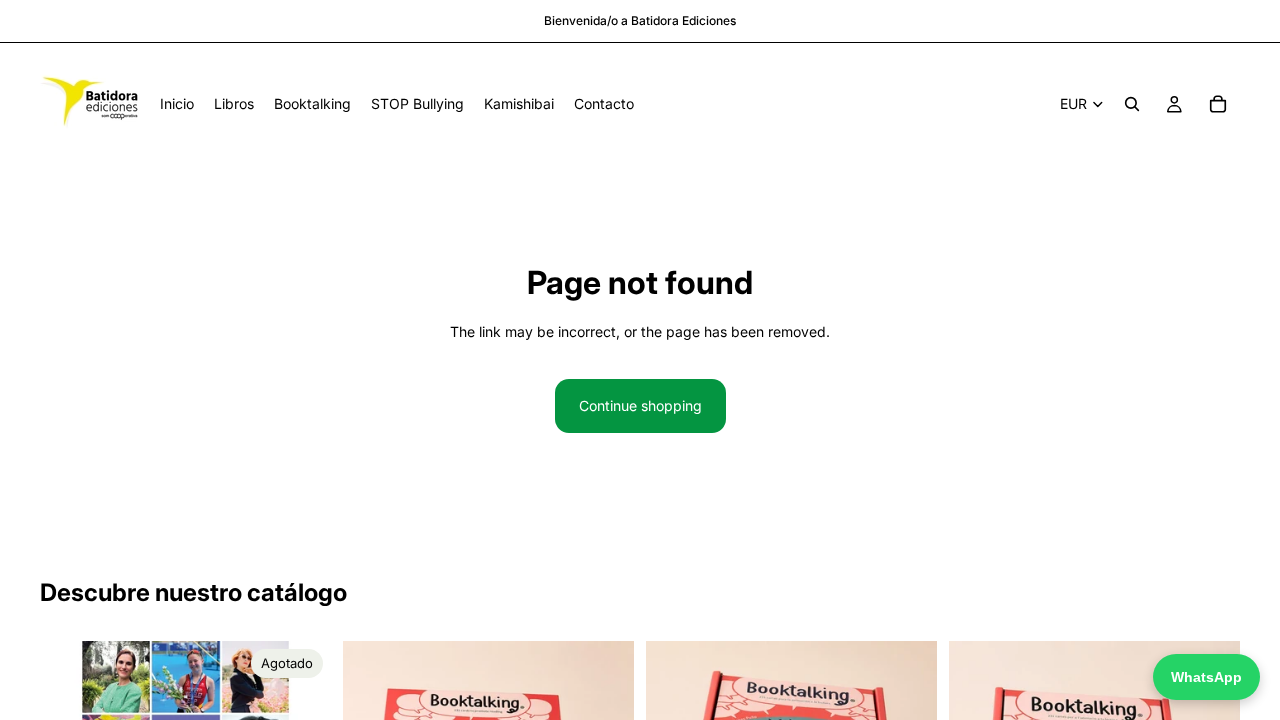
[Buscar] (1132, 104)
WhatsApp (1206, 677)
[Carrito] (1218, 104)
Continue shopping (640, 405)
